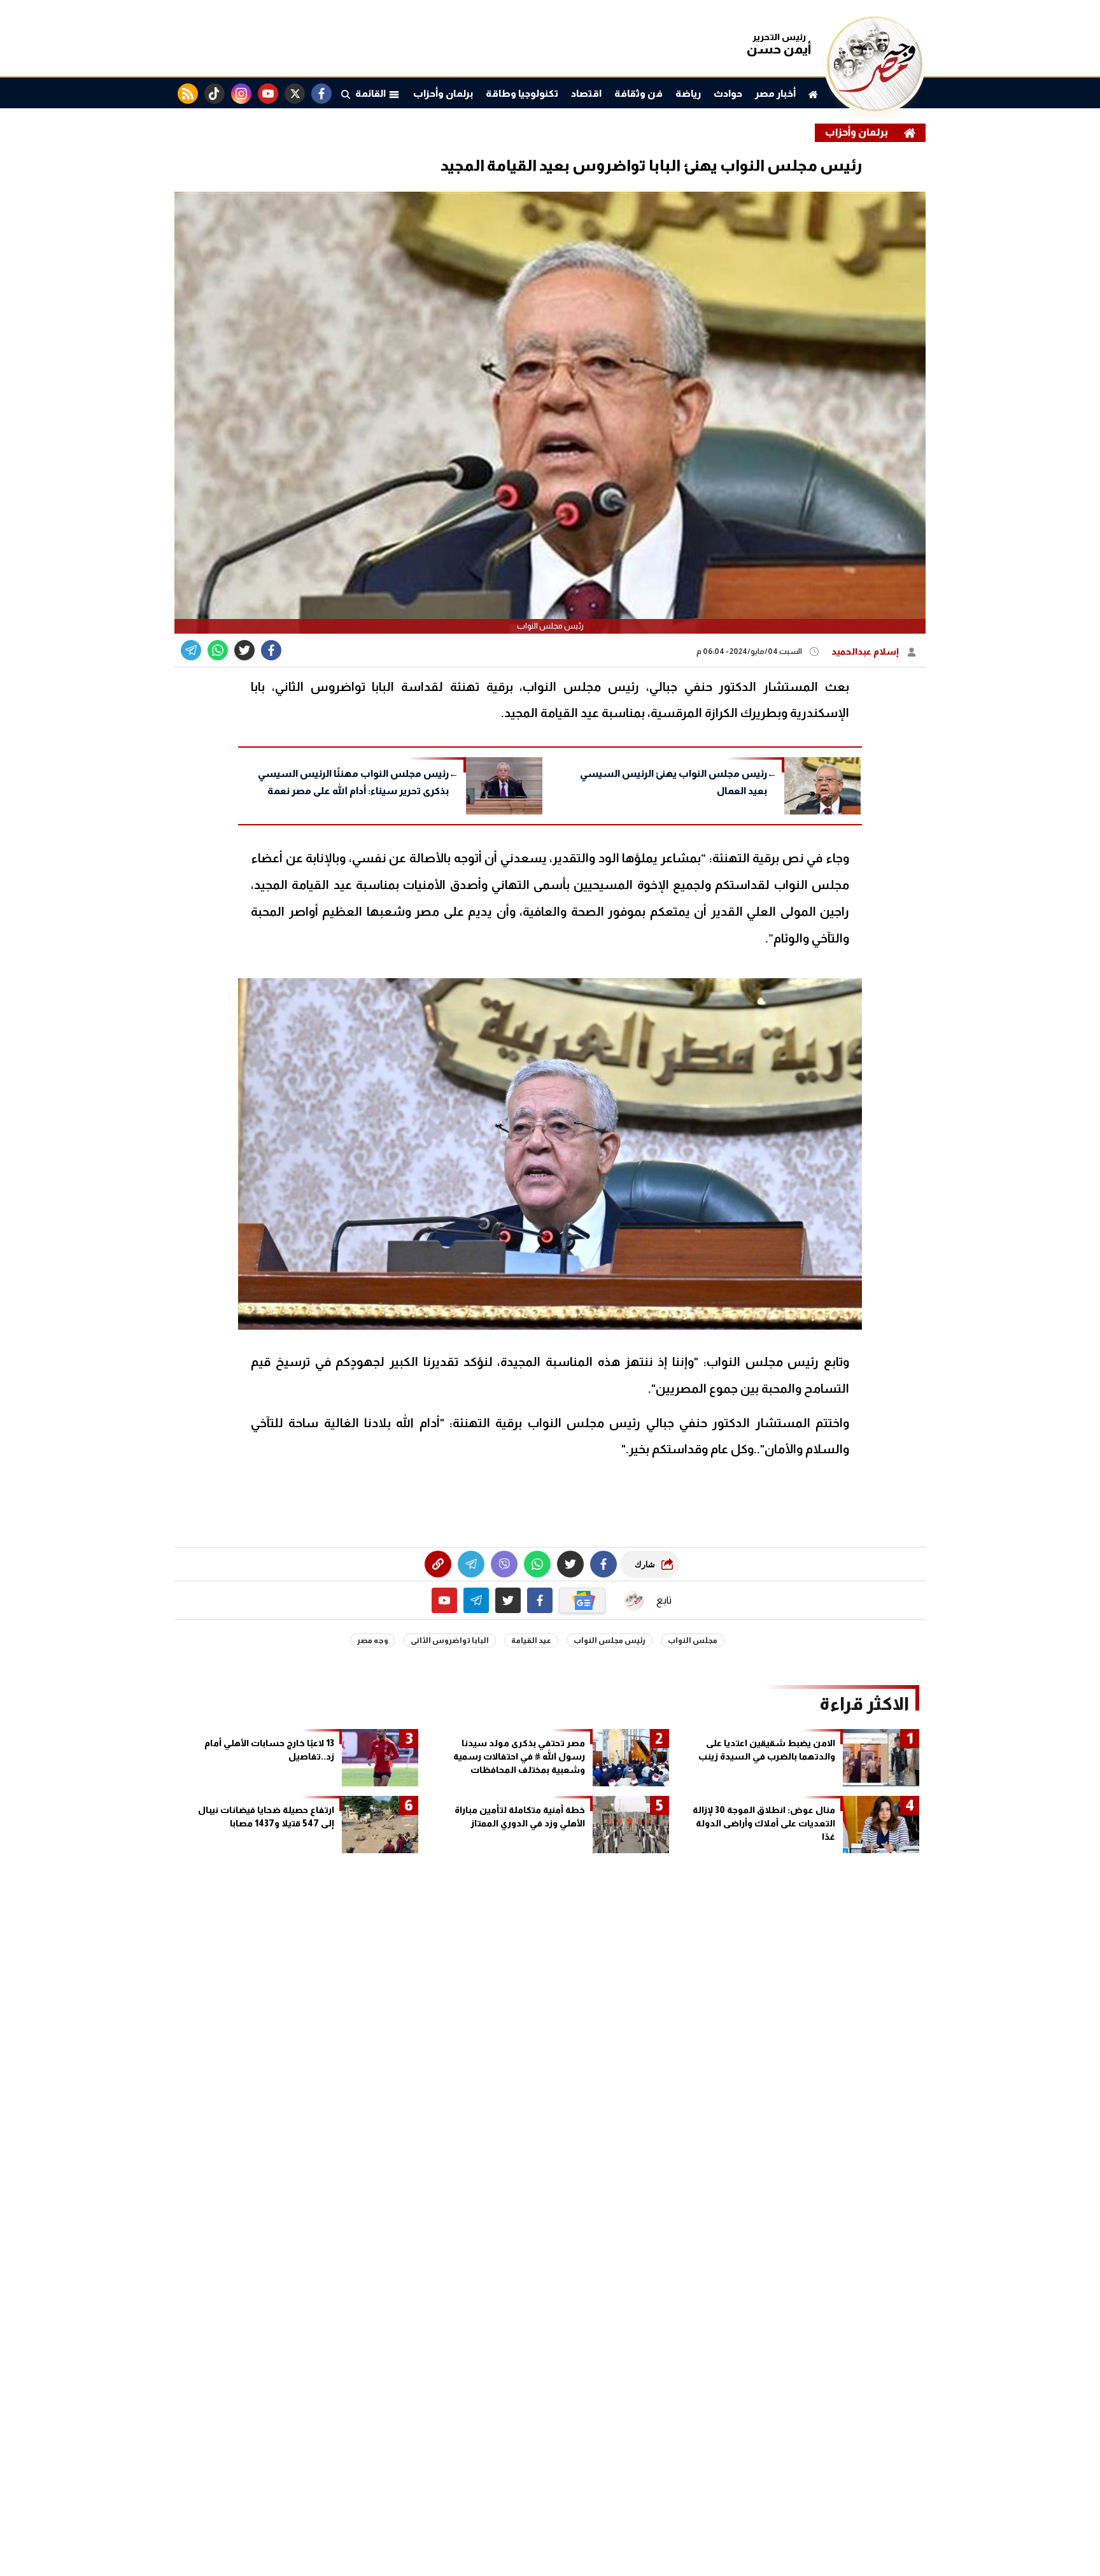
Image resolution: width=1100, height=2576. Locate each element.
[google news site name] (582, 1600)
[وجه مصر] (875, 108)
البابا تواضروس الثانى (450, 1640)
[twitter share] (244, 650)
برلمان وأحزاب (443, 93)
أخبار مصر (775, 93)
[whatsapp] (438, 1564)
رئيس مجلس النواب (610, 1640)
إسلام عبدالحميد (866, 651)
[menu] (346, 94)
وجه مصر (373, 1640)
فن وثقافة (638, 93)
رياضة (688, 93)
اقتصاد (586, 93)
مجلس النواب (693, 1640)
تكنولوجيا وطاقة (522, 93)
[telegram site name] (476, 1600)
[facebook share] (271, 650)
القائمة (372, 93)
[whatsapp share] (218, 650)
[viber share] (191, 650)
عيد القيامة (531, 1640)
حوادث (728, 93)
